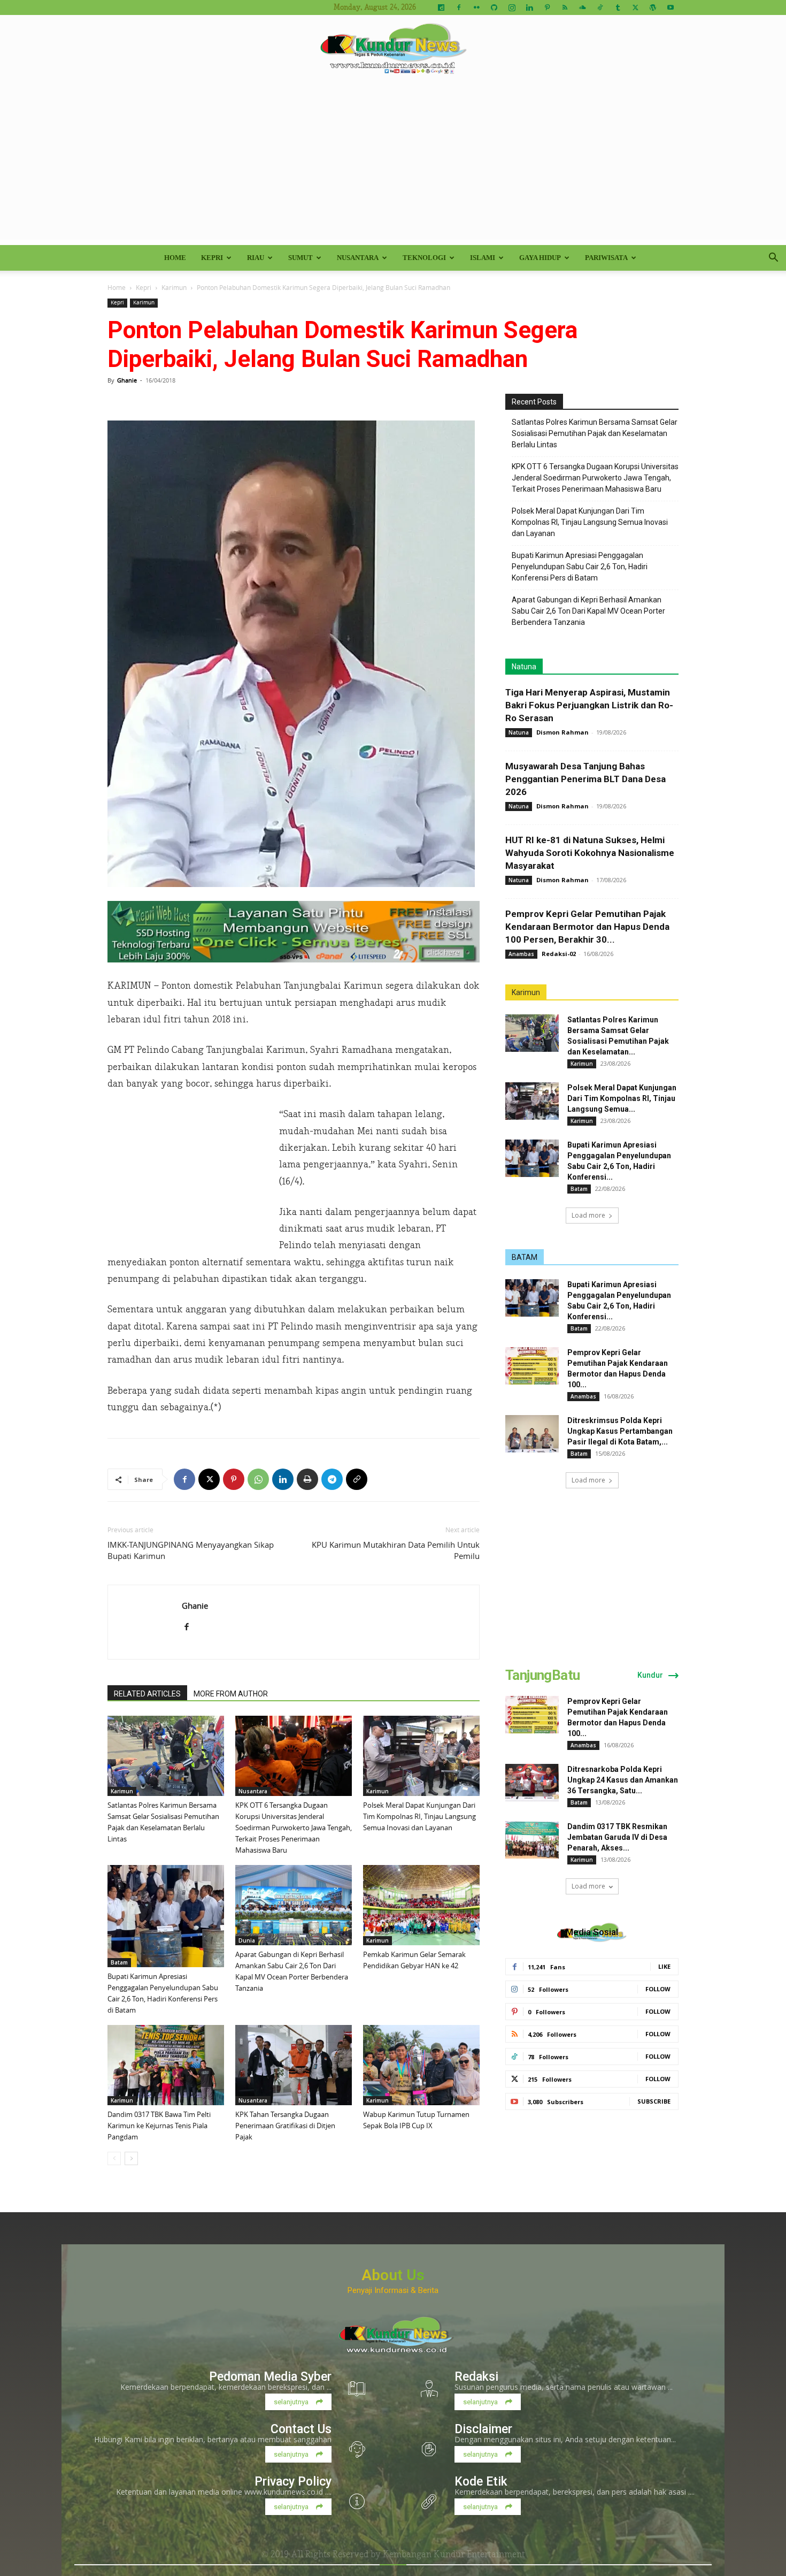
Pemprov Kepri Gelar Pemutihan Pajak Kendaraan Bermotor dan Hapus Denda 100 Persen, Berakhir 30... (587, 927)
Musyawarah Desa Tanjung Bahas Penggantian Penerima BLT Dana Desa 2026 (585, 779)
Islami (483, 258)
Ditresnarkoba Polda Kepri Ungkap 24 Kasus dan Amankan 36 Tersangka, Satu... (623, 1780)
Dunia (247, 1940)
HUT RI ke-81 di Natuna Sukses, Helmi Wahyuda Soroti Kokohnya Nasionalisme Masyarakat (590, 853)
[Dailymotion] (441, 7)
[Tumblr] (618, 7)
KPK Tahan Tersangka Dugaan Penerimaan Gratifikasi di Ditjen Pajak (285, 2126)
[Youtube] (671, 7)
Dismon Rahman (562, 732)
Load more (588, 1215)
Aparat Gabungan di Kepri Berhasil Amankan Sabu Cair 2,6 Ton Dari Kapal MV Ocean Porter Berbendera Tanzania (588, 611)
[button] (773, 259)
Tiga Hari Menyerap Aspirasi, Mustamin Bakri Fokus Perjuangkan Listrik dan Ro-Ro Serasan (589, 705)
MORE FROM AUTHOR (231, 1694)
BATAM (525, 1257)
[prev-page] (114, 2158)
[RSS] (565, 7)
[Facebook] (459, 7)
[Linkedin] (529, 7)
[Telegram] (332, 1479)
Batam (119, 1962)
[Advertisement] (393, 165)
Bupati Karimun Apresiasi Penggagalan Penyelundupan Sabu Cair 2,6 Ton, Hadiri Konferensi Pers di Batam (580, 567)
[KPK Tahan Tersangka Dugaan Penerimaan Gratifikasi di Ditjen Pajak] (294, 2065)
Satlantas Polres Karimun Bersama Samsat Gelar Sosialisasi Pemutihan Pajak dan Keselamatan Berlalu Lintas (595, 433)
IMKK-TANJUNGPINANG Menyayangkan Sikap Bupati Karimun (191, 1550)
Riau (256, 258)
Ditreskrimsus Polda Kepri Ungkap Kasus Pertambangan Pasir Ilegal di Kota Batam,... (620, 1431)
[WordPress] (653, 7)
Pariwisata (606, 258)
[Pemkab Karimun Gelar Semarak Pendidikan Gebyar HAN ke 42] (421, 1905)
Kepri (212, 258)
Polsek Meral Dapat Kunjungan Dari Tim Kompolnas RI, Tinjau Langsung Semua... (622, 1098)
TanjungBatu (542, 1675)
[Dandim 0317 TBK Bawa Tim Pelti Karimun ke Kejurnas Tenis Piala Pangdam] (166, 2065)
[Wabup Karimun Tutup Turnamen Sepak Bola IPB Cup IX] (421, 2065)
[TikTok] (600, 7)
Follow (658, 1989)
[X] (635, 7)
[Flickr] (476, 7)
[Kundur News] (393, 50)
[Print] (307, 1479)
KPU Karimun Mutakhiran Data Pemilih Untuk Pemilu (396, 1550)
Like (664, 1966)
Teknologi (424, 258)
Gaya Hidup (540, 258)
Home (175, 258)
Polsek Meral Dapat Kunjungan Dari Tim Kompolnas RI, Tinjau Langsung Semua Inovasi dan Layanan (419, 1816)
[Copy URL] (357, 1479)
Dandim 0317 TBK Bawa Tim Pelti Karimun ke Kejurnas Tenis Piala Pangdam (159, 2126)
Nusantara (358, 258)
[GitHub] (494, 7)
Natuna (524, 667)
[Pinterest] (547, 7)
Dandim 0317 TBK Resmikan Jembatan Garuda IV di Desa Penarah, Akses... (617, 1837)
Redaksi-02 (559, 954)
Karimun (174, 287)
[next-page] (131, 2158)
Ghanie (127, 380)
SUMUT (300, 258)
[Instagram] (512, 7)
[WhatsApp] (258, 1479)
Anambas (521, 954)
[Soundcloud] (582, 7)
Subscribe (654, 2101)
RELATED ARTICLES (147, 1694)
